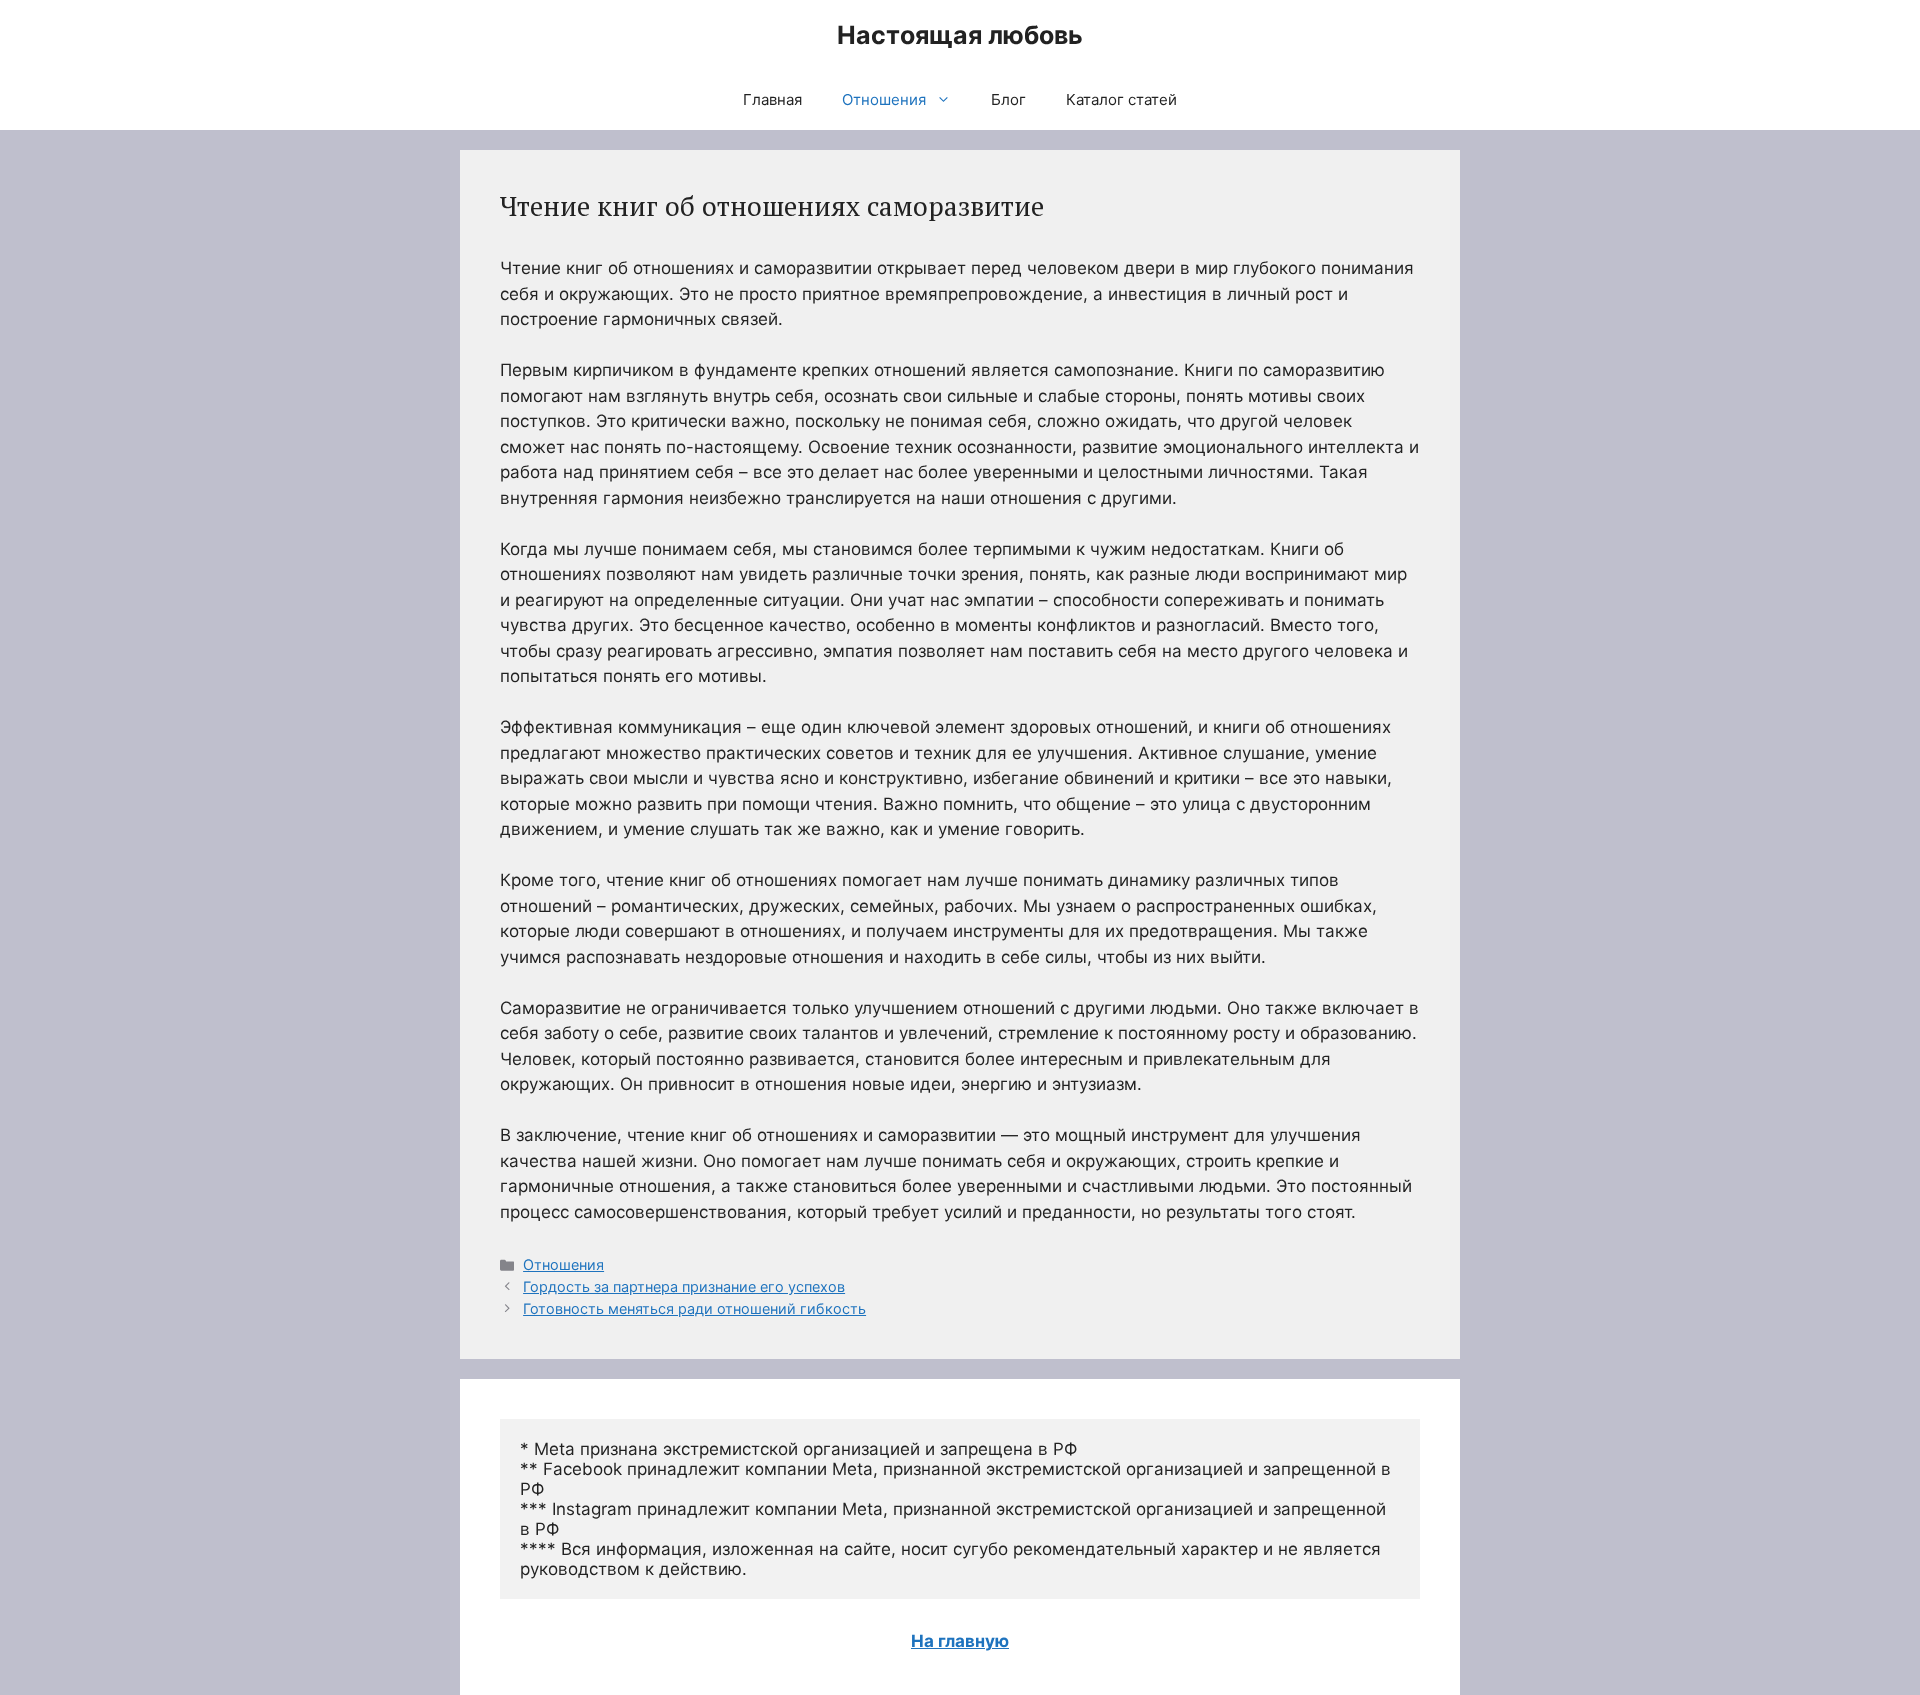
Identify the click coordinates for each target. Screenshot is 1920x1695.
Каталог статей (1121, 99)
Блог (1008, 99)
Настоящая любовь (960, 35)
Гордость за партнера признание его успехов (684, 1286)
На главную (960, 1641)
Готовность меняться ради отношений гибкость (694, 1308)
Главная (772, 99)
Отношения (884, 99)
